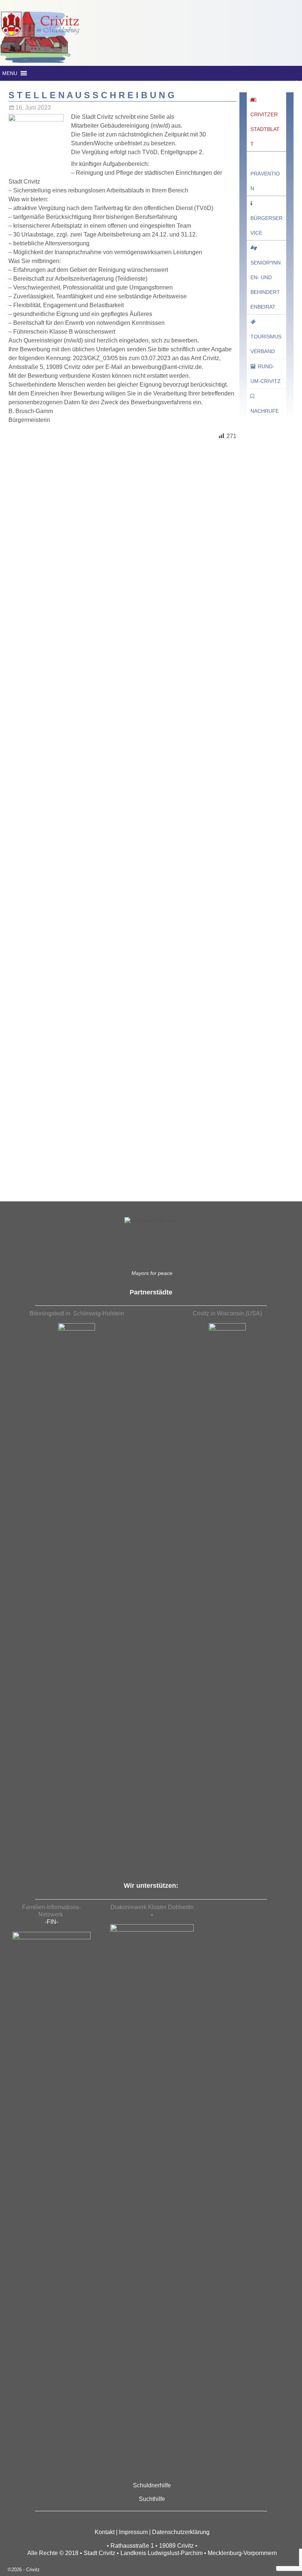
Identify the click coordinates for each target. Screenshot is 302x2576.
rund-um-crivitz (266, 374)
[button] (10, 73)
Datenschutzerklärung (181, 2532)
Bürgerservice (266, 225)
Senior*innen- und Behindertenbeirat (266, 285)
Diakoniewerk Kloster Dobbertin (152, 1907)
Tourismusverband (266, 344)
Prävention (265, 181)
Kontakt (105, 2532)
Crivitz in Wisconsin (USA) (227, 1313)
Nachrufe (265, 411)
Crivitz (33, 2570)
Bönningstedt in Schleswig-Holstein (77, 1313)
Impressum (133, 2532)
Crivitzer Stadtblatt (265, 129)
